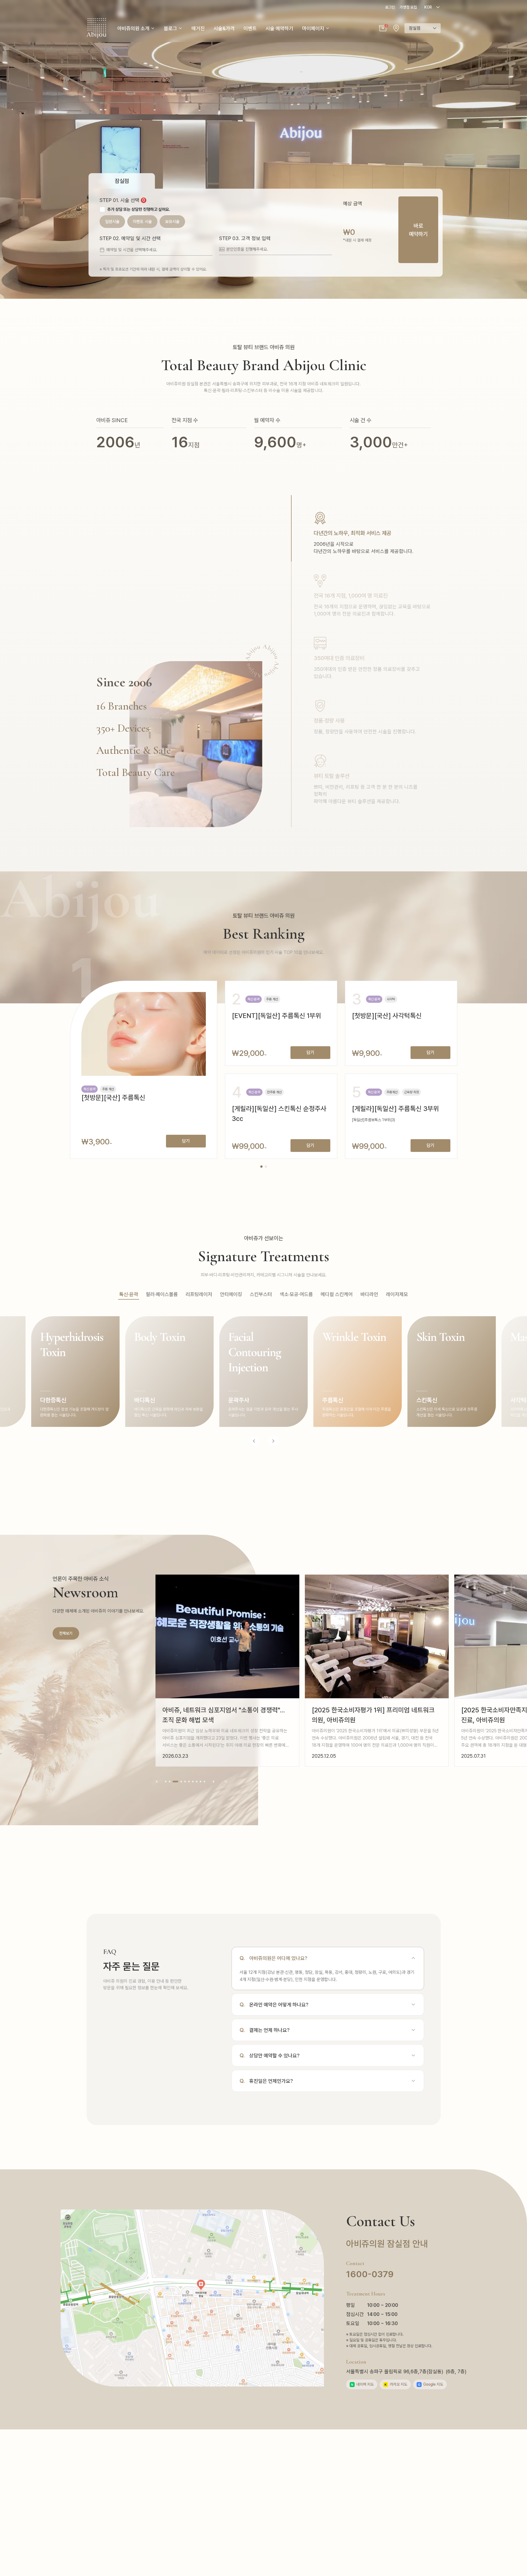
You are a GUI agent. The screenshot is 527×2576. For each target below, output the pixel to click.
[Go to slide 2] (266, 1167)
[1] (166, 1782)
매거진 (198, 28)
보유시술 (172, 222)
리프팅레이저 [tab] (199, 1294)
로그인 (390, 7)
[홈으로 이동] (96, 28)
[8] (197, 1782)
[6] (189, 1782)
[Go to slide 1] (261, 1167)
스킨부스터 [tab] (261, 1294)
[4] (179, 1782)
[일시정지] (226, 1782)
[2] (170, 1782)
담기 (186, 1141)
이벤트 (250, 28)
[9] (201, 1782)
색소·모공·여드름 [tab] (296, 1294)
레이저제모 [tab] (397, 1294)
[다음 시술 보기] (273, 1441)
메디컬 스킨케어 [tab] (337, 1294)
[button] (383, 28)
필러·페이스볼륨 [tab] (162, 1294)
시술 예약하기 (279, 28)
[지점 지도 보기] (396, 28)
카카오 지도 (396, 2384)
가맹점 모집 (408, 7)
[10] (204, 1782)
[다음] (214, 1782)
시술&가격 (224, 28)
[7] (193, 1782)
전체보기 (66, 1633)
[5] (185, 1782)
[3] (173, 1782)
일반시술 (112, 222)
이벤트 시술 (142, 222)
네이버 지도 (362, 2384)
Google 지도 (431, 2384)
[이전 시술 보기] (254, 1441)
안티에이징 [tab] (231, 1294)
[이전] (157, 1782)
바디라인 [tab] (369, 1294)
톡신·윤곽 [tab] (129, 1294)
